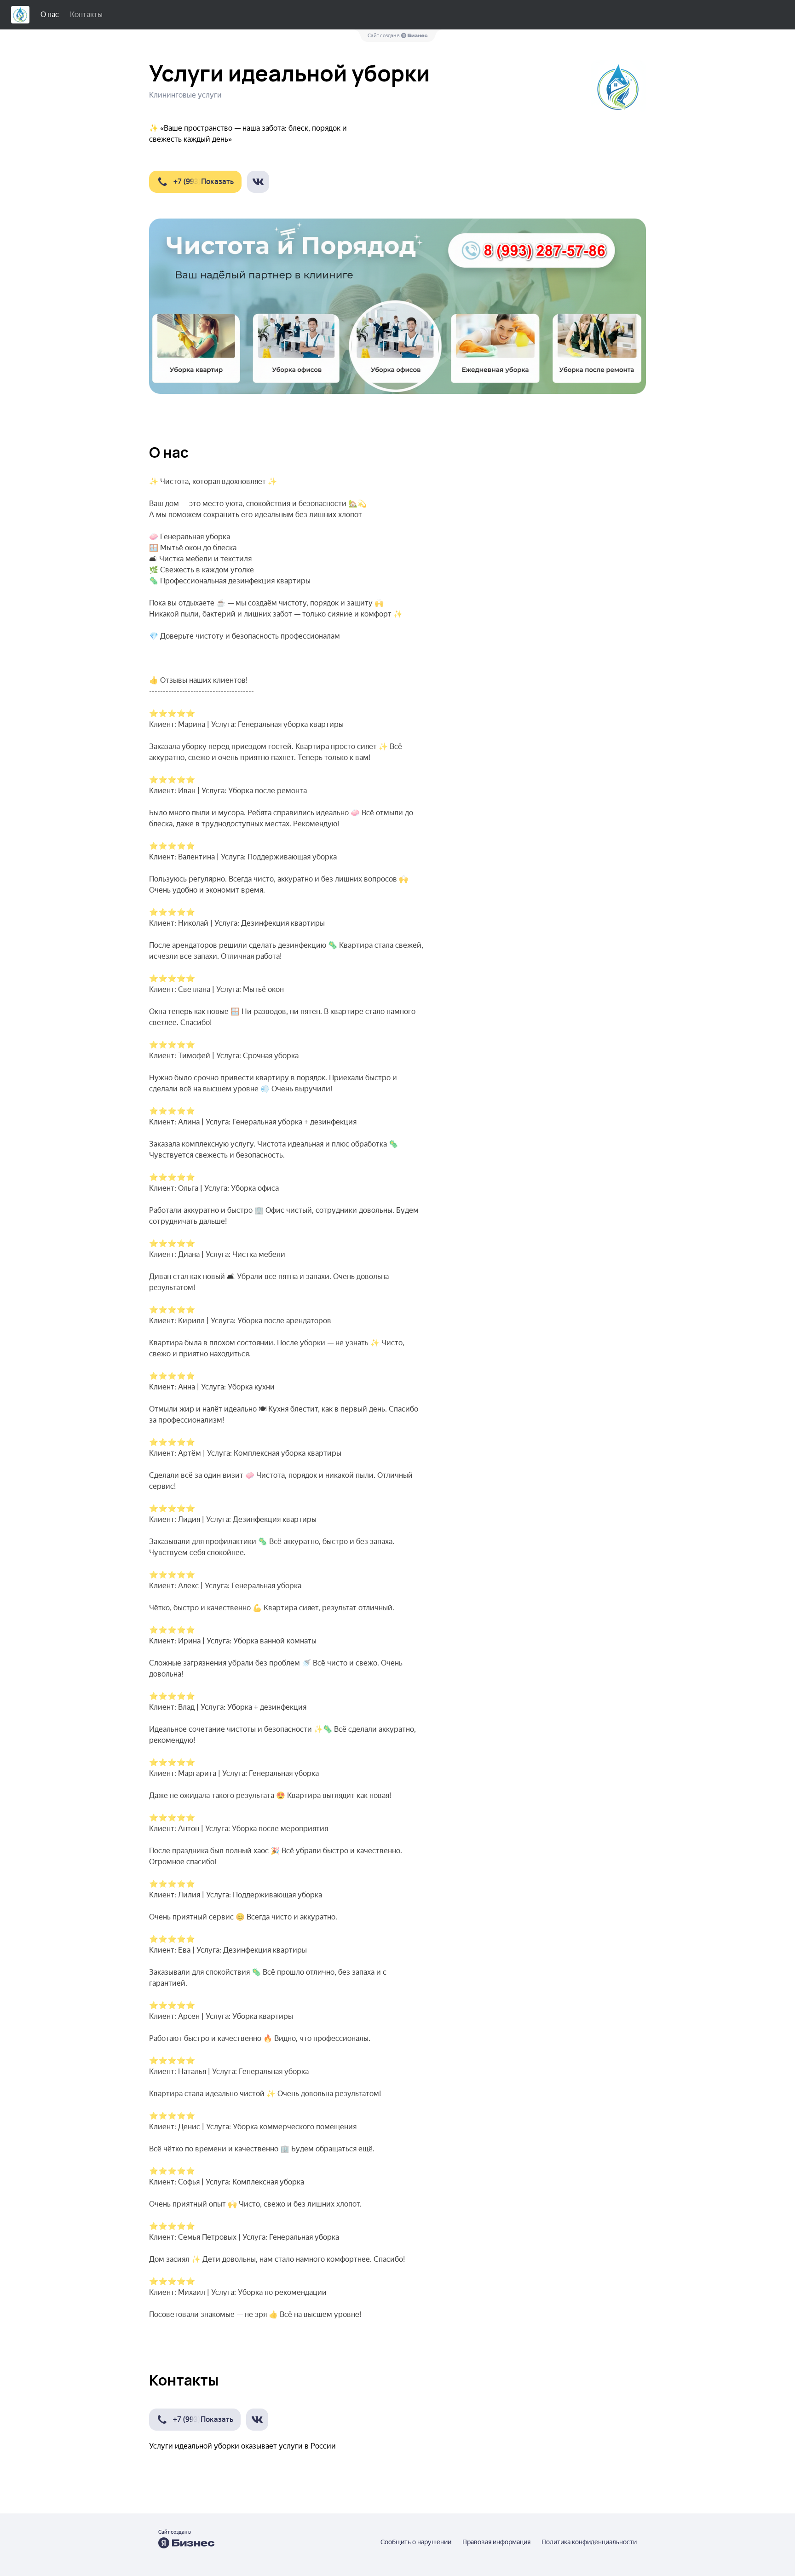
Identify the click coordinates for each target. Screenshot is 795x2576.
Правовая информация (496, 2542)
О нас (50, 14)
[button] (195, 182)
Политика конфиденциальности (589, 2542)
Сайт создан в (384, 36)
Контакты (86, 14)
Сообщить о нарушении (416, 2542)
